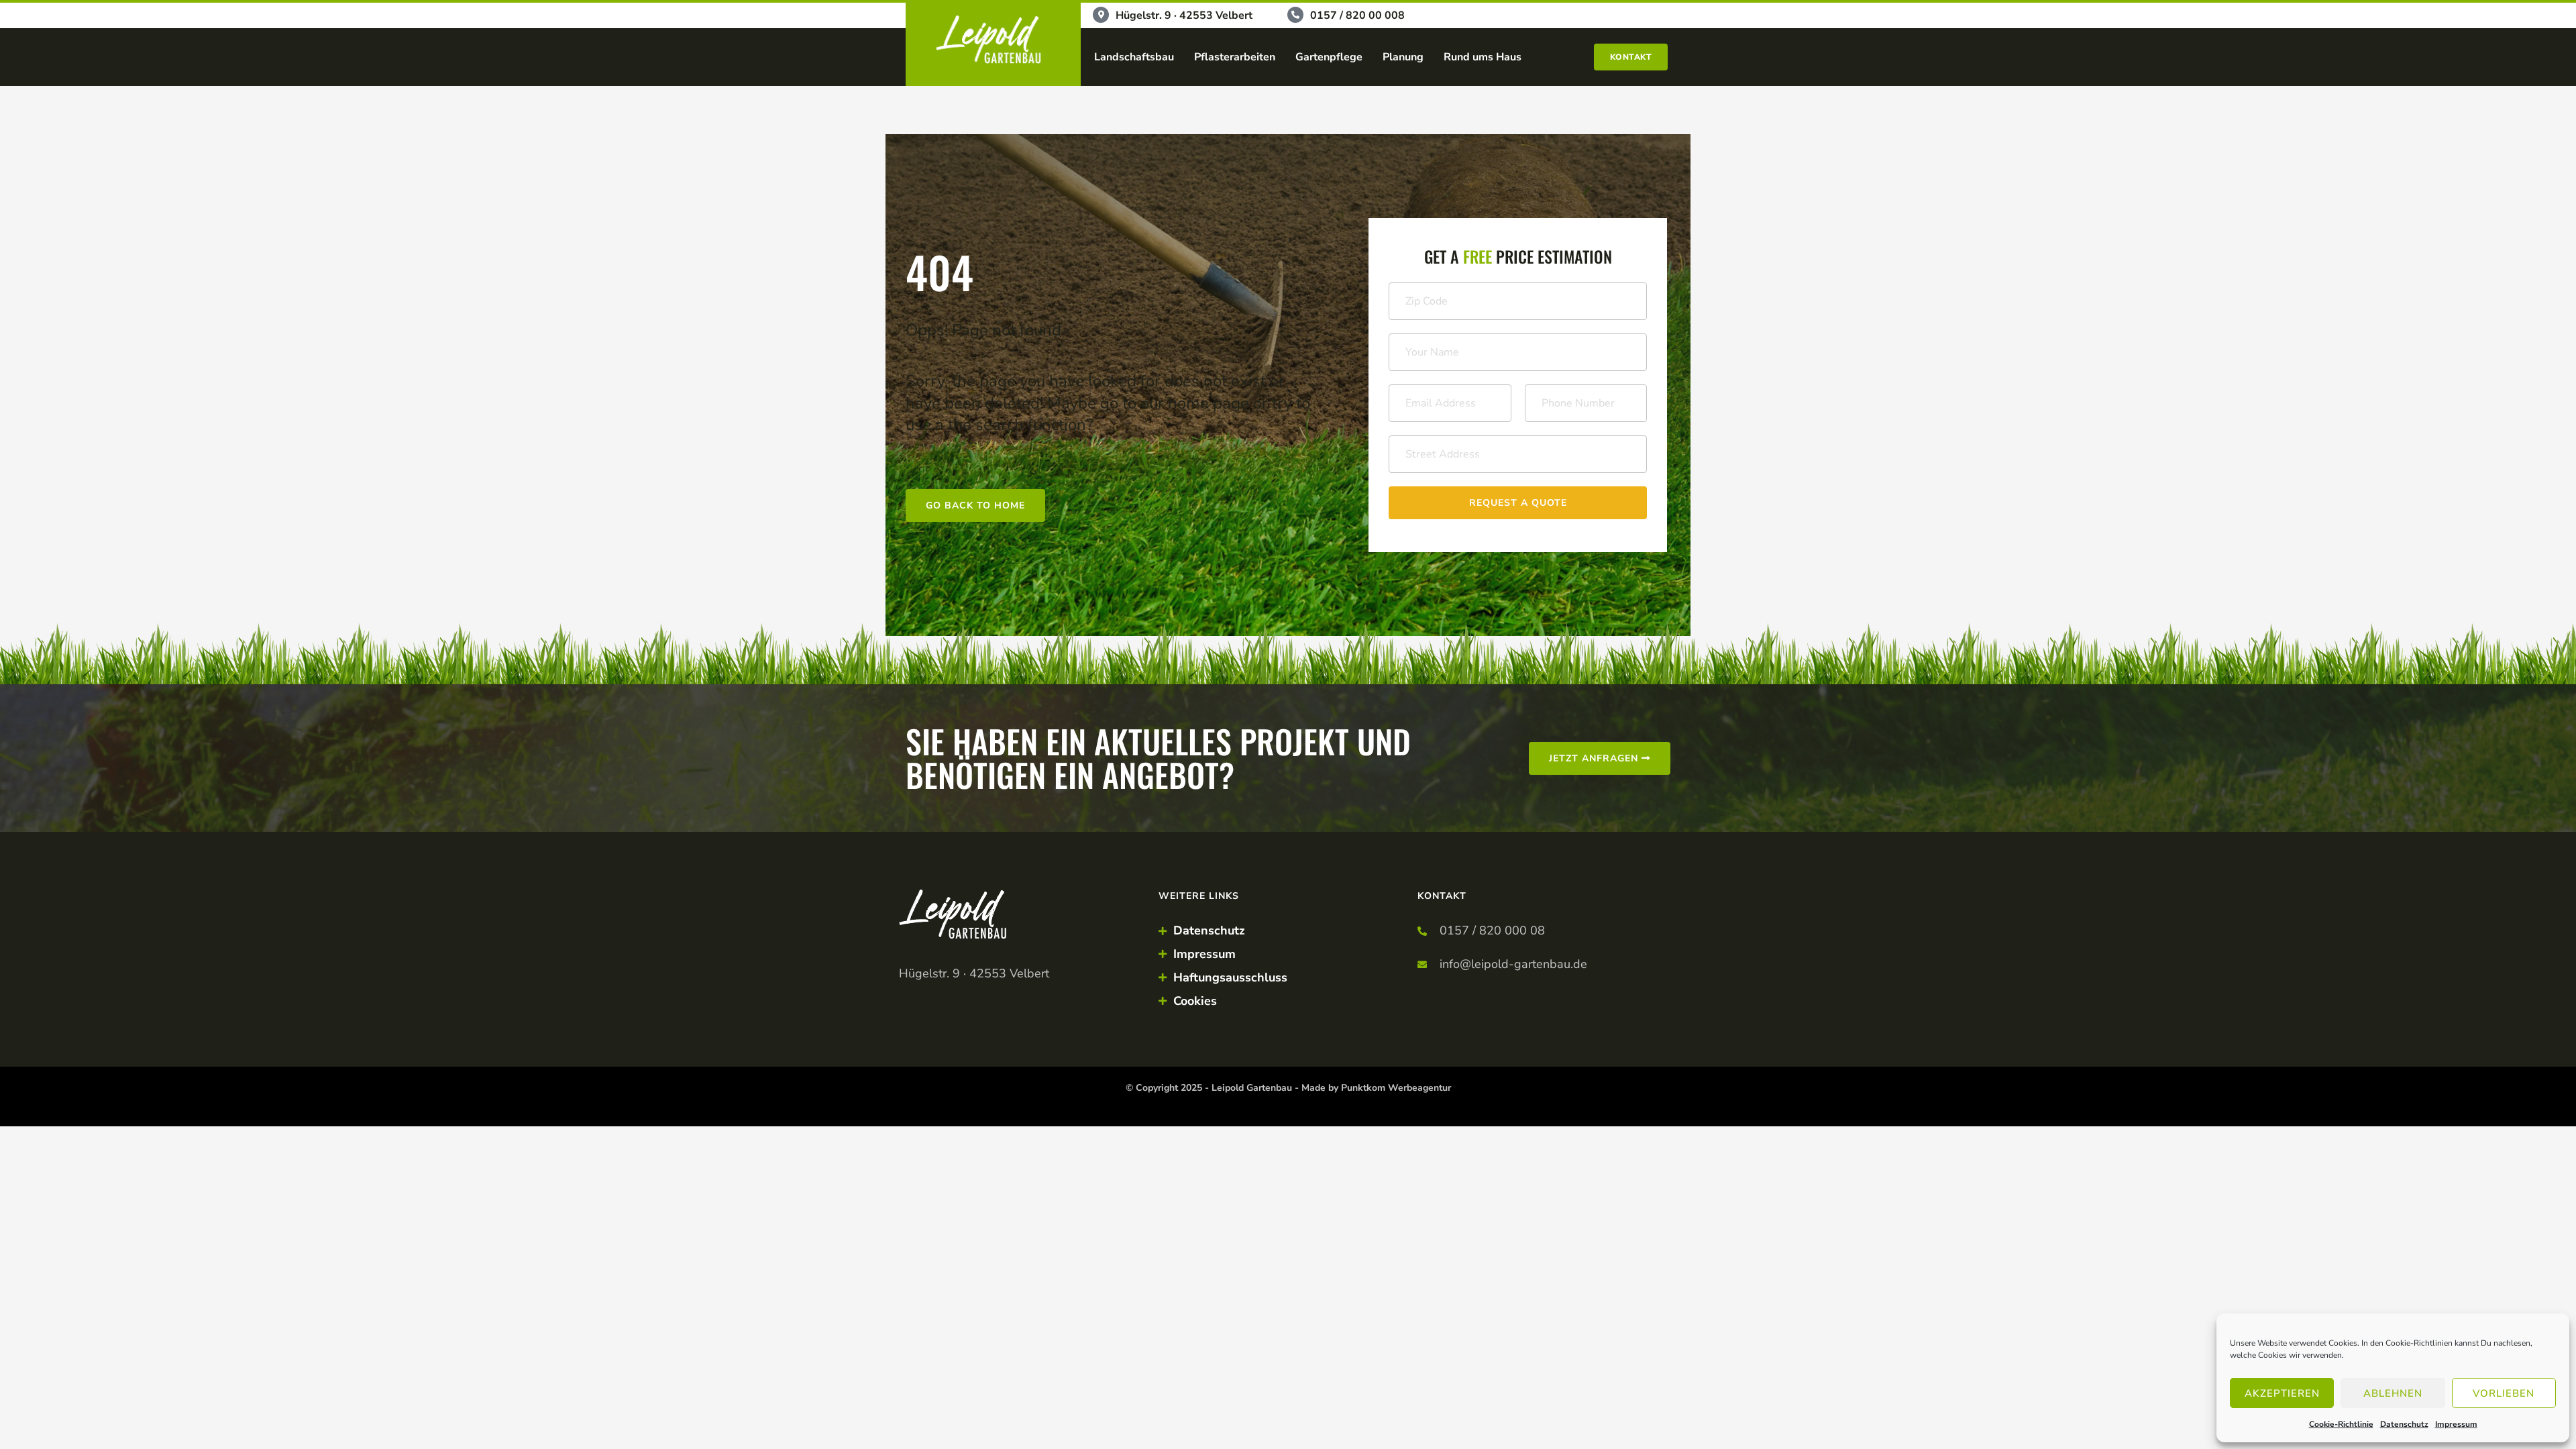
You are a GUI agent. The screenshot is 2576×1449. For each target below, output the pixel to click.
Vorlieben (2504, 1393)
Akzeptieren (2282, 1393)
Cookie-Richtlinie (2341, 1424)
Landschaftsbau (1134, 57)
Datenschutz (2404, 1424)
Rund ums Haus (1483, 57)
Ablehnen (2393, 1393)
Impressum (2456, 1424)
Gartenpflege (1329, 57)
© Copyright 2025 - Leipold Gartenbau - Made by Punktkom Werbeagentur (1288, 1088)
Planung (1403, 57)
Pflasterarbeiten (1235, 57)
